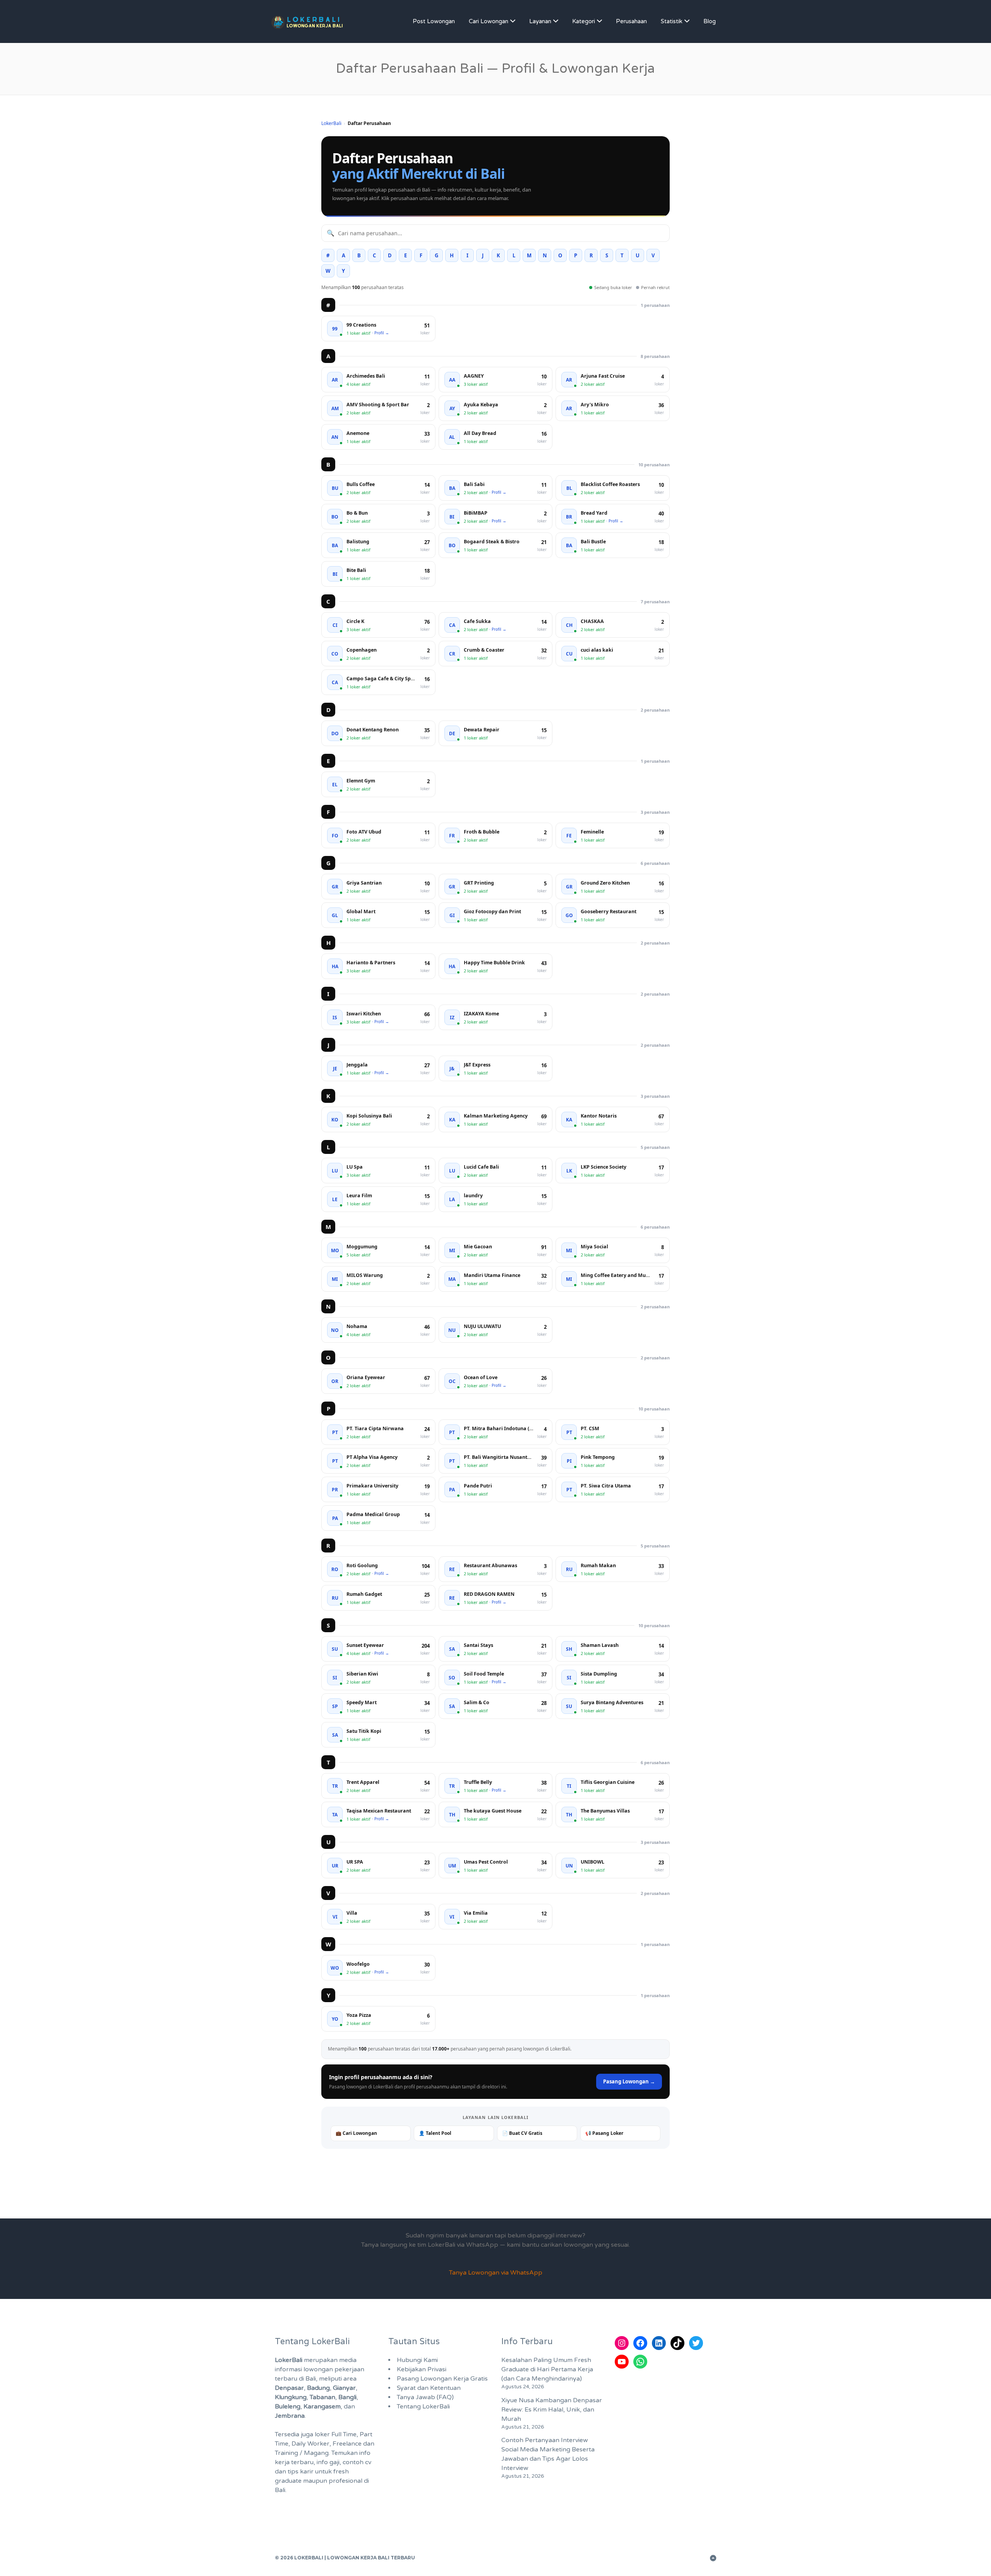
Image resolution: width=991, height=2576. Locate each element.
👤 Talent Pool (435, 2133)
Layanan (540, 21)
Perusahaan (631, 21)
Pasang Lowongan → (629, 2081)
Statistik (672, 21)
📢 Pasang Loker (604, 2133)
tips (293, 2472)
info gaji (328, 2462)
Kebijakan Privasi (422, 2369)
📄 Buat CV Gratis (522, 2133)
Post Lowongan (434, 21)
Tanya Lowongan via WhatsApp (496, 2273)
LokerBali (331, 123)
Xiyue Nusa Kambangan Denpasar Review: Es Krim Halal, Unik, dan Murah (552, 2410)
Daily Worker (310, 2444)
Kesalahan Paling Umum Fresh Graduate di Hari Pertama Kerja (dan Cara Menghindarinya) (547, 2369)
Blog (710, 21)
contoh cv (357, 2462)
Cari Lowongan (489, 21)
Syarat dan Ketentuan (429, 2388)
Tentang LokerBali (423, 2407)
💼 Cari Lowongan (356, 2133)
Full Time (344, 2434)
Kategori (584, 21)
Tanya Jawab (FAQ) (425, 2397)
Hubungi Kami (417, 2360)
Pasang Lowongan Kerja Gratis (442, 2379)
